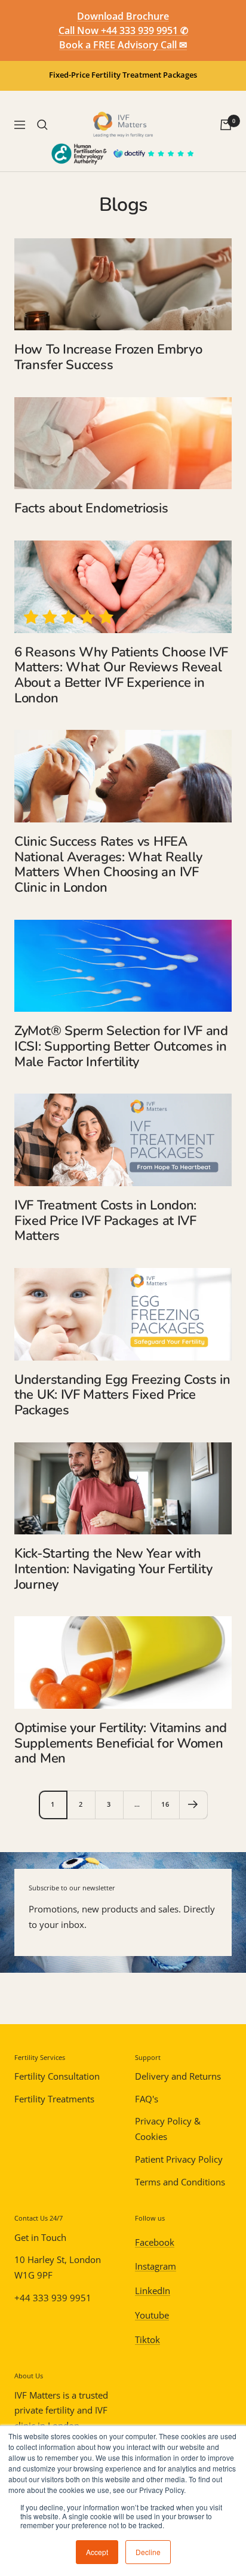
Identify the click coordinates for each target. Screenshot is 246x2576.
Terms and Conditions (180, 2182)
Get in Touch (40, 2237)
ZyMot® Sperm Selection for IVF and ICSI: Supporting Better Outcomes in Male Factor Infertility (121, 1046)
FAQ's (147, 2099)
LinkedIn (153, 2291)
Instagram (156, 2266)
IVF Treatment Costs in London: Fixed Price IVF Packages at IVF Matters (105, 1221)
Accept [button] (97, 2552)
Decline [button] (148, 2552)
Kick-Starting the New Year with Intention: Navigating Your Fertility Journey (113, 1569)
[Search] (42, 125)
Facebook (155, 2242)
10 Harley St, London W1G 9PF (58, 2267)
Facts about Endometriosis (91, 508)
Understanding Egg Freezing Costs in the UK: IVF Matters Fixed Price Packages (122, 1395)
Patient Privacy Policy (179, 2159)
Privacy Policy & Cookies (168, 2129)
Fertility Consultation (57, 2076)
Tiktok (147, 2339)
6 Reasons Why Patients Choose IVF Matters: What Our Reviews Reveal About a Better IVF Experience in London (121, 675)
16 (165, 1804)
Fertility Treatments (54, 2099)
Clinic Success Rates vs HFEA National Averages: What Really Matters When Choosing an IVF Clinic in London (108, 865)
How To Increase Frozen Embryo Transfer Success (108, 357)
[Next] (193, 1805)
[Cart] (226, 125)
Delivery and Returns (178, 2076)
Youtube (152, 2315)
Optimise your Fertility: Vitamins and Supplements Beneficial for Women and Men (121, 1743)
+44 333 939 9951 (53, 2298)
